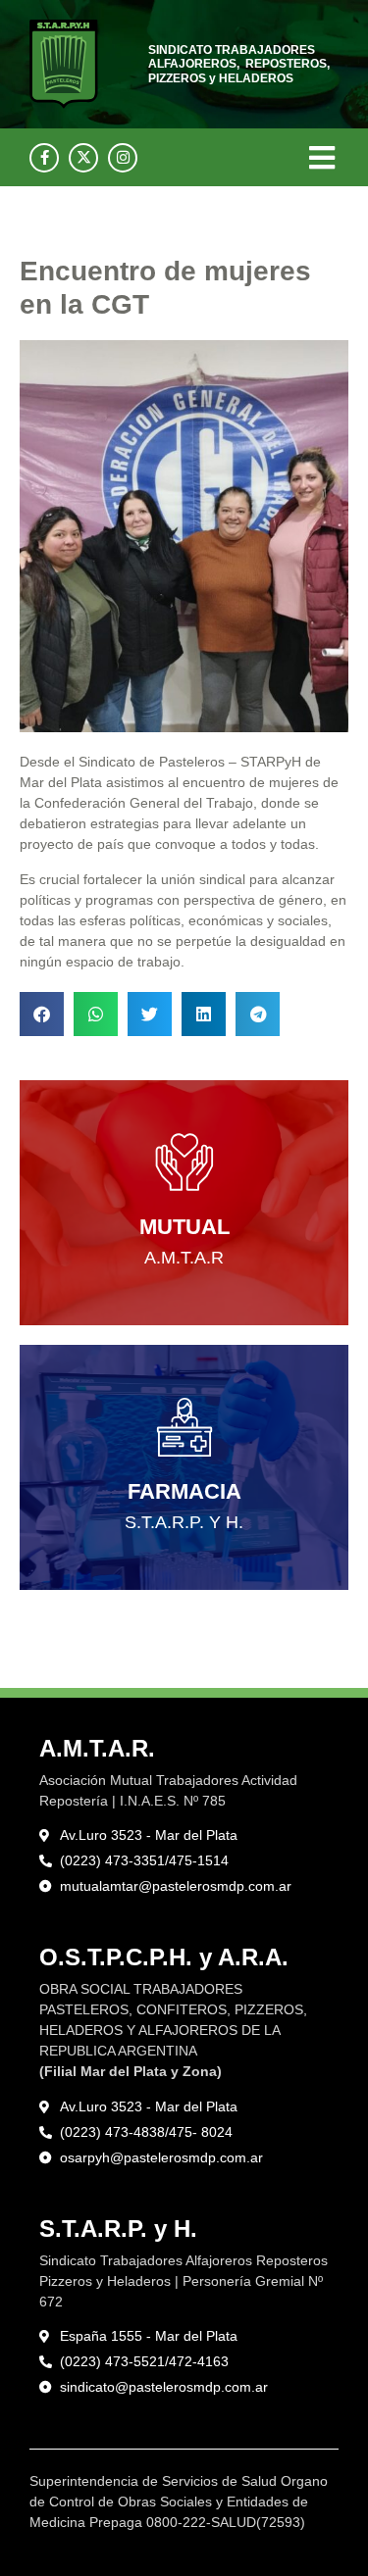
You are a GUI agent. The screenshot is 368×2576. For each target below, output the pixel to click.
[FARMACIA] (184, 1427)
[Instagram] (123, 158)
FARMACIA (184, 1491)
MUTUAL (184, 1227)
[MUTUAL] (184, 1163)
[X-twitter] (83, 158)
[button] (321, 157)
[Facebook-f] (44, 158)
